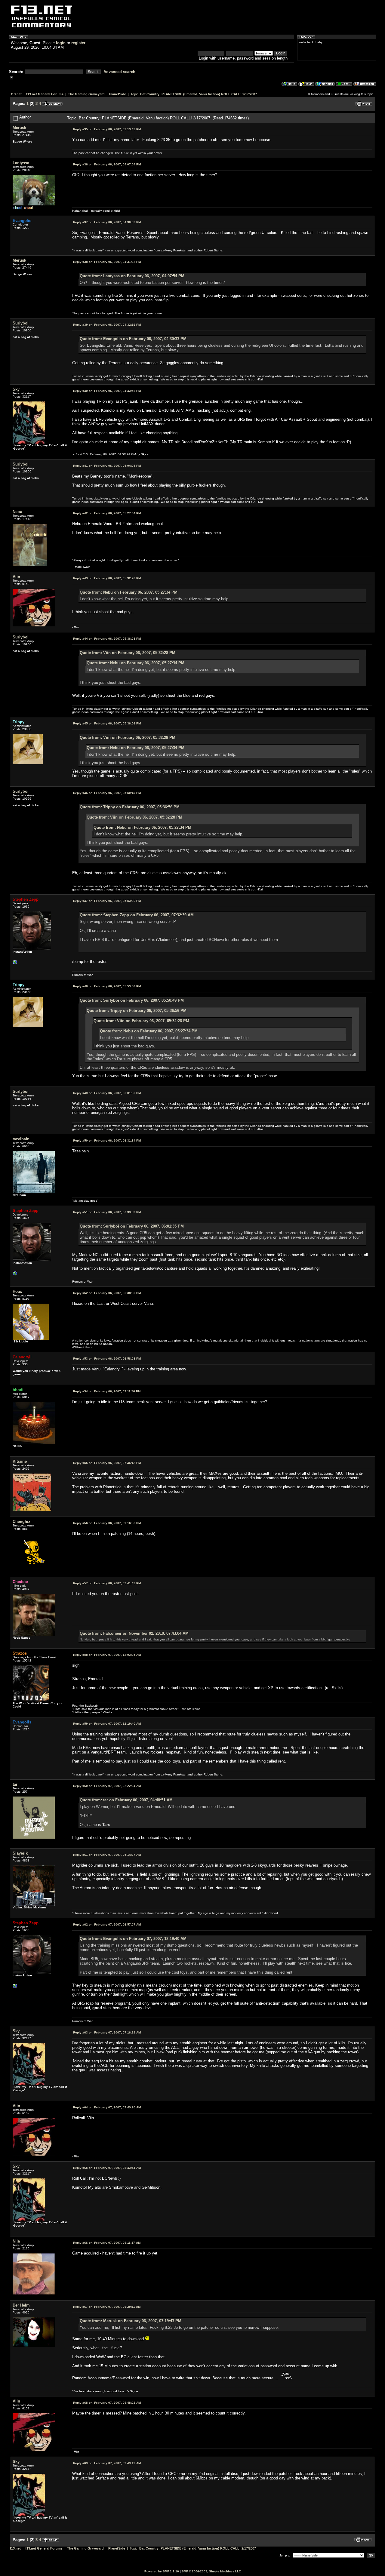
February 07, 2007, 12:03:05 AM (107, 1655)
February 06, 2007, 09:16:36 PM (107, 1523)
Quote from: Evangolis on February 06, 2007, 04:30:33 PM (133, 339)
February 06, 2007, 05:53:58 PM (107, 986)
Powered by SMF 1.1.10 (162, 2571)
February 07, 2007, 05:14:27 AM (107, 1855)
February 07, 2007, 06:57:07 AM (107, 1924)
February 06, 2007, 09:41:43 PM (107, 1583)
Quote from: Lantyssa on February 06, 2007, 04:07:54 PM (132, 276)
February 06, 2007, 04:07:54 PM (107, 164)
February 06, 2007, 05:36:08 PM (107, 639)
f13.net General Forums (45, 94)
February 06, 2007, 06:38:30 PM (107, 1293)
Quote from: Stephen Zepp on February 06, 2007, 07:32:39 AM (137, 915)
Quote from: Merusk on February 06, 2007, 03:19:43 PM (131, 2321)
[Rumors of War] (15, 964)
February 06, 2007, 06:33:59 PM (107, 1212)
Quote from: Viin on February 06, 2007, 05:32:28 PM (128, 653)
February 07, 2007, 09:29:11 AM (107, 2307)
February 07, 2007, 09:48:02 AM (107, 2403)
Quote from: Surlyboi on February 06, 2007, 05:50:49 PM (132, 1000)
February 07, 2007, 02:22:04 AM (107, 1786)
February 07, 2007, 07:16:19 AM (107, 2032)
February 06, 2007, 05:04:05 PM (107, 466)
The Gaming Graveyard (86, 94)
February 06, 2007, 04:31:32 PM (107, 262)
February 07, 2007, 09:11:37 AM (107, 2243)
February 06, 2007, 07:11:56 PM (107, 1391)
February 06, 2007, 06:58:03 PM (107, 1359)
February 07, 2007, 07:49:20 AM (107, 2107)
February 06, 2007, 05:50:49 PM (107, 793)
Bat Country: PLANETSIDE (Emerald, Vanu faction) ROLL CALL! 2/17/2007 (199, 94)
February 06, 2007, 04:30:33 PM (107, 222)
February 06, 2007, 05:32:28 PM (107, 578)
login (61, 43)
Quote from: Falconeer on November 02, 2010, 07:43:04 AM (134, 1633)
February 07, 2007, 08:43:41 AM (107, 2168)
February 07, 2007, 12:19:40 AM (107, 1724)
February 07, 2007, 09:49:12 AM (107, 2463)
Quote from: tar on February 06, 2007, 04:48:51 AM (126, 1800)
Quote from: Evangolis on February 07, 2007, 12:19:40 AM (133, 1939)
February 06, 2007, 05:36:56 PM (107, 723)
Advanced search (119, 72)
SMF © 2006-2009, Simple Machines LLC (211, 2571)
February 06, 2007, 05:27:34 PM (107, 513)
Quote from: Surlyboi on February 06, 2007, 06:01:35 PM (132, 1226)
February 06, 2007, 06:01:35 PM (107, 1093)
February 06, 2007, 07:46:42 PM (107, 1463)
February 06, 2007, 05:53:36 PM (107, 901)
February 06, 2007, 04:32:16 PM (107, 325)
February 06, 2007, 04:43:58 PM (107, 391)
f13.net (16, 94)
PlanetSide (118, 94)
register (78, 43)
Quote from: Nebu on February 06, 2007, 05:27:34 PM (129, 592)
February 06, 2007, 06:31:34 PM (107, 1140)
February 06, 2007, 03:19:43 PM (107, 129)
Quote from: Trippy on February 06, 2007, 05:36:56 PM (130, 807)
